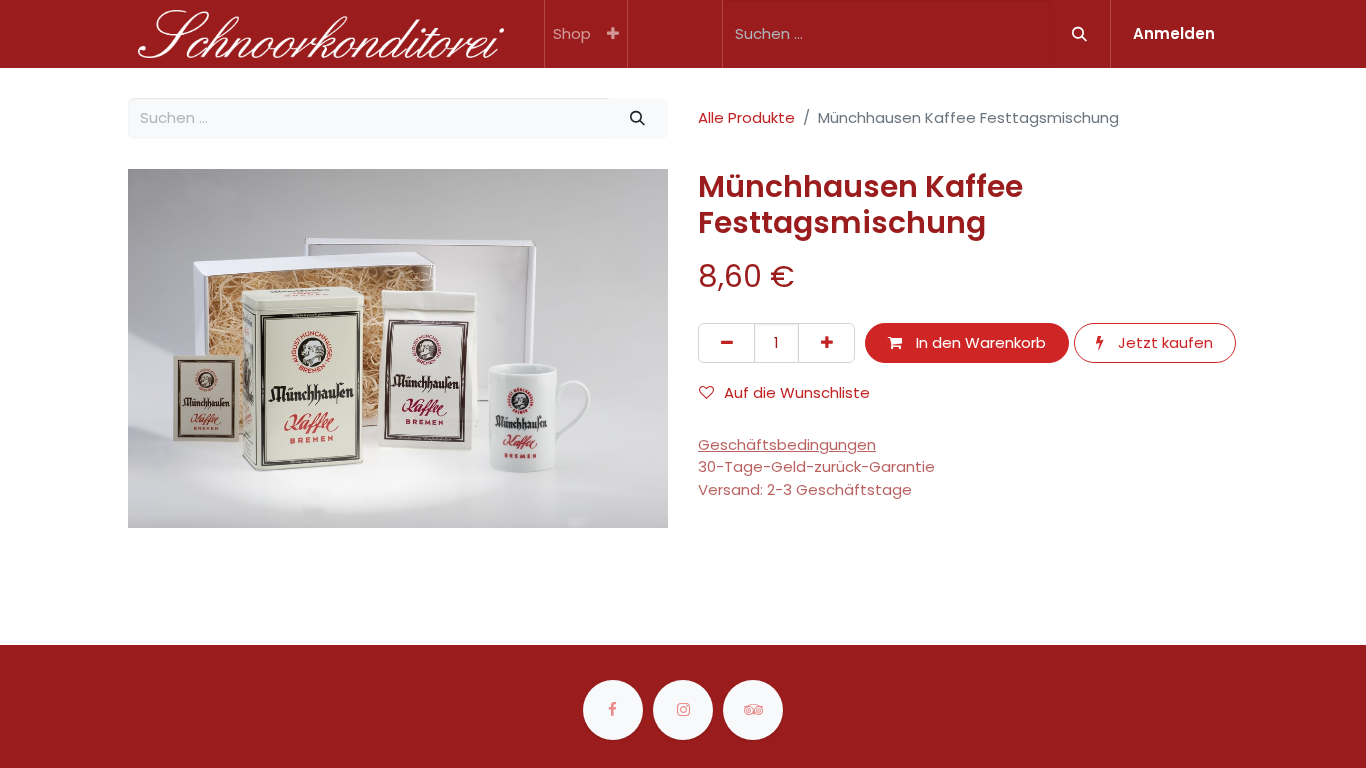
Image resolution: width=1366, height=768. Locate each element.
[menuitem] (572, 34)
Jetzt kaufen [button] (1163, 342)
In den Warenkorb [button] (979, 342)
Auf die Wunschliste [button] (797, 392)
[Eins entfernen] (726, 343)
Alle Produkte (746, 117)
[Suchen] (1080, 34)
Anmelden (1174, 33)
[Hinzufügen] (826, 343)
